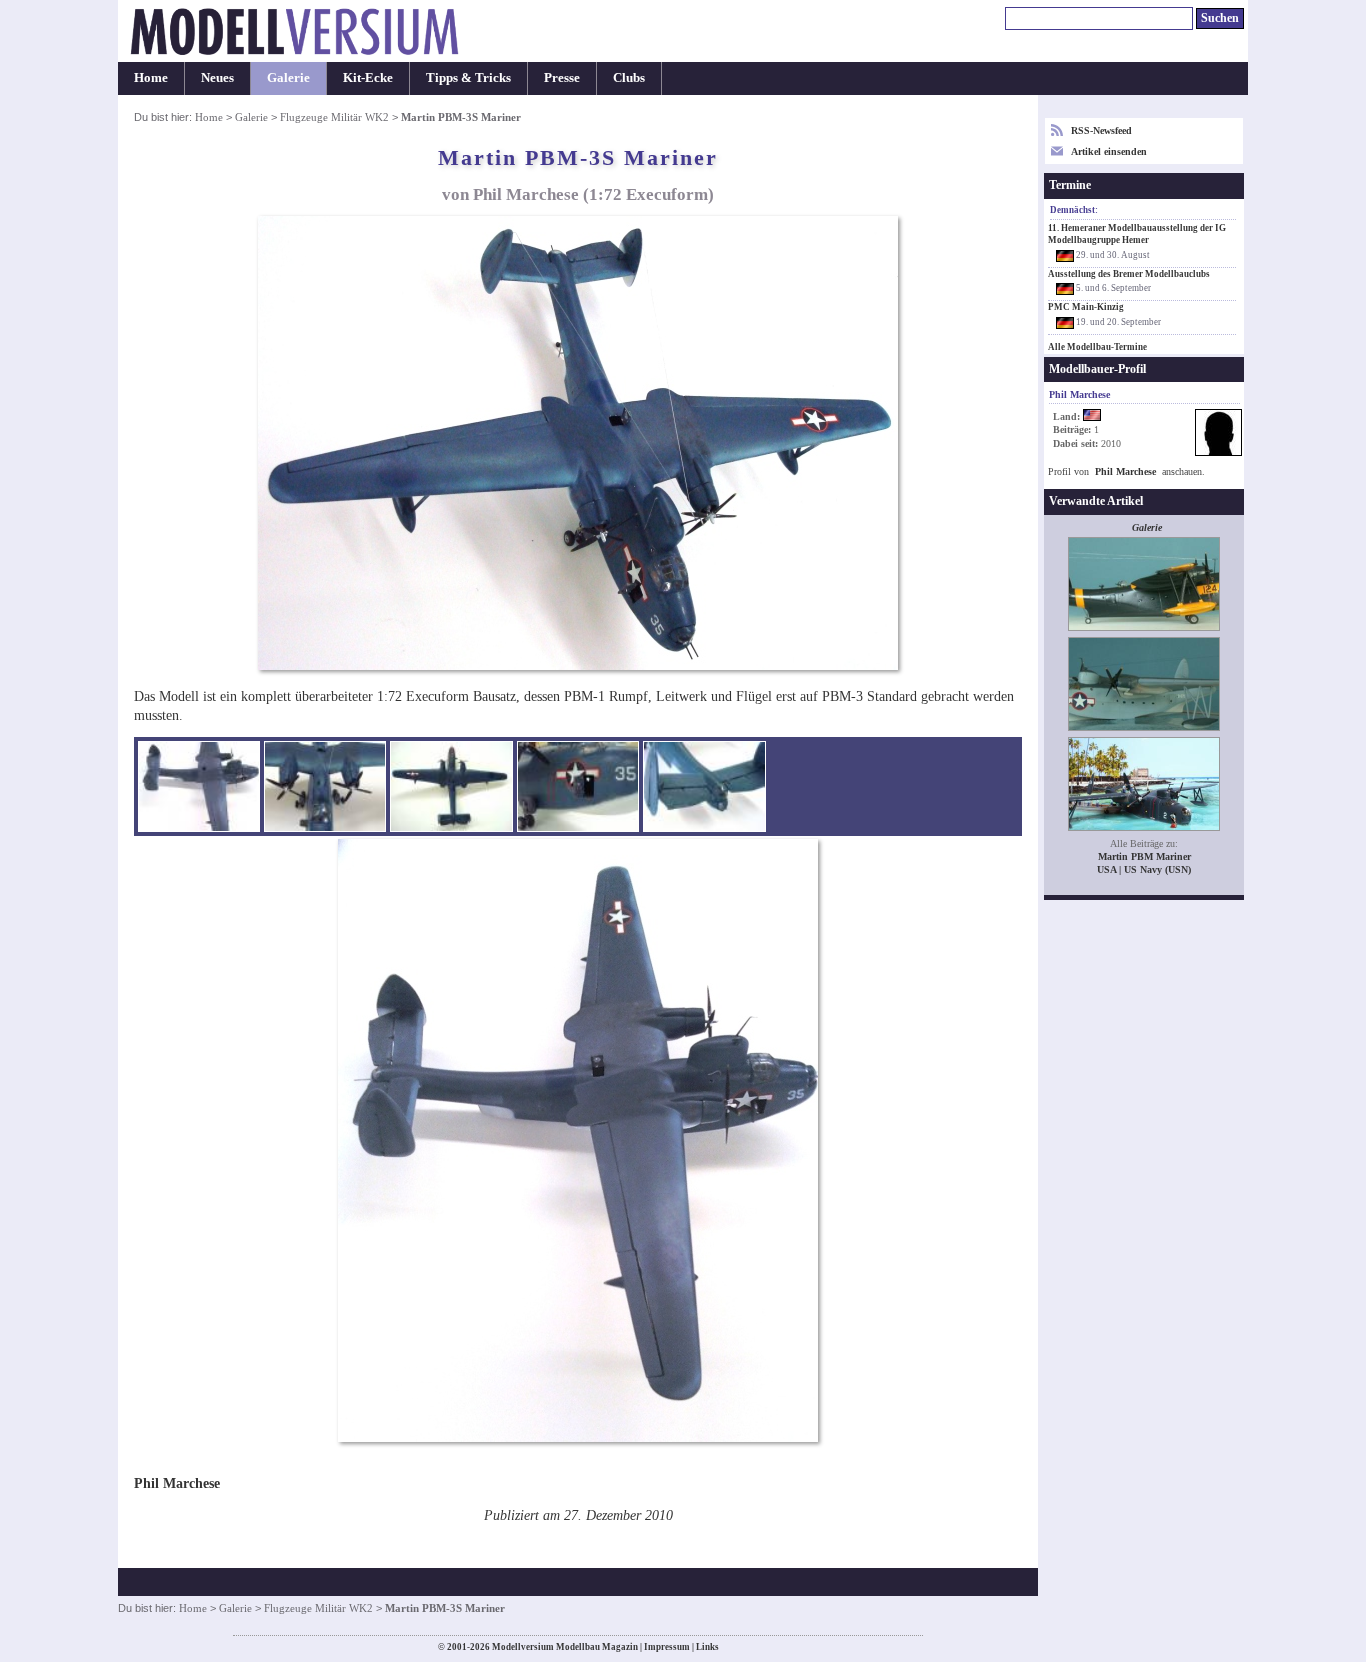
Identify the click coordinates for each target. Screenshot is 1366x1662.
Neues (217, 78)
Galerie (288, 78)
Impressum (667, 1647)
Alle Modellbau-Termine (1097, 347)
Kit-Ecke (368, 78)
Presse (562, 78)
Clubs (629, 78)
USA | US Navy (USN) (1144, 869)
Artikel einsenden (1109, 151)
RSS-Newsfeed (1101, 130)
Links (707, 1647)
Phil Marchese (1125, 471)
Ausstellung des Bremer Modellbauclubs (1129, 274)
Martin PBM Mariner (1144, 856)
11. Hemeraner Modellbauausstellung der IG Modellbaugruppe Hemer (1137, 234)
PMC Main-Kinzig (1086, 307)
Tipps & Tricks (468, 78)
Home (151, 78)
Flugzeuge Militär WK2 (334, 117)
